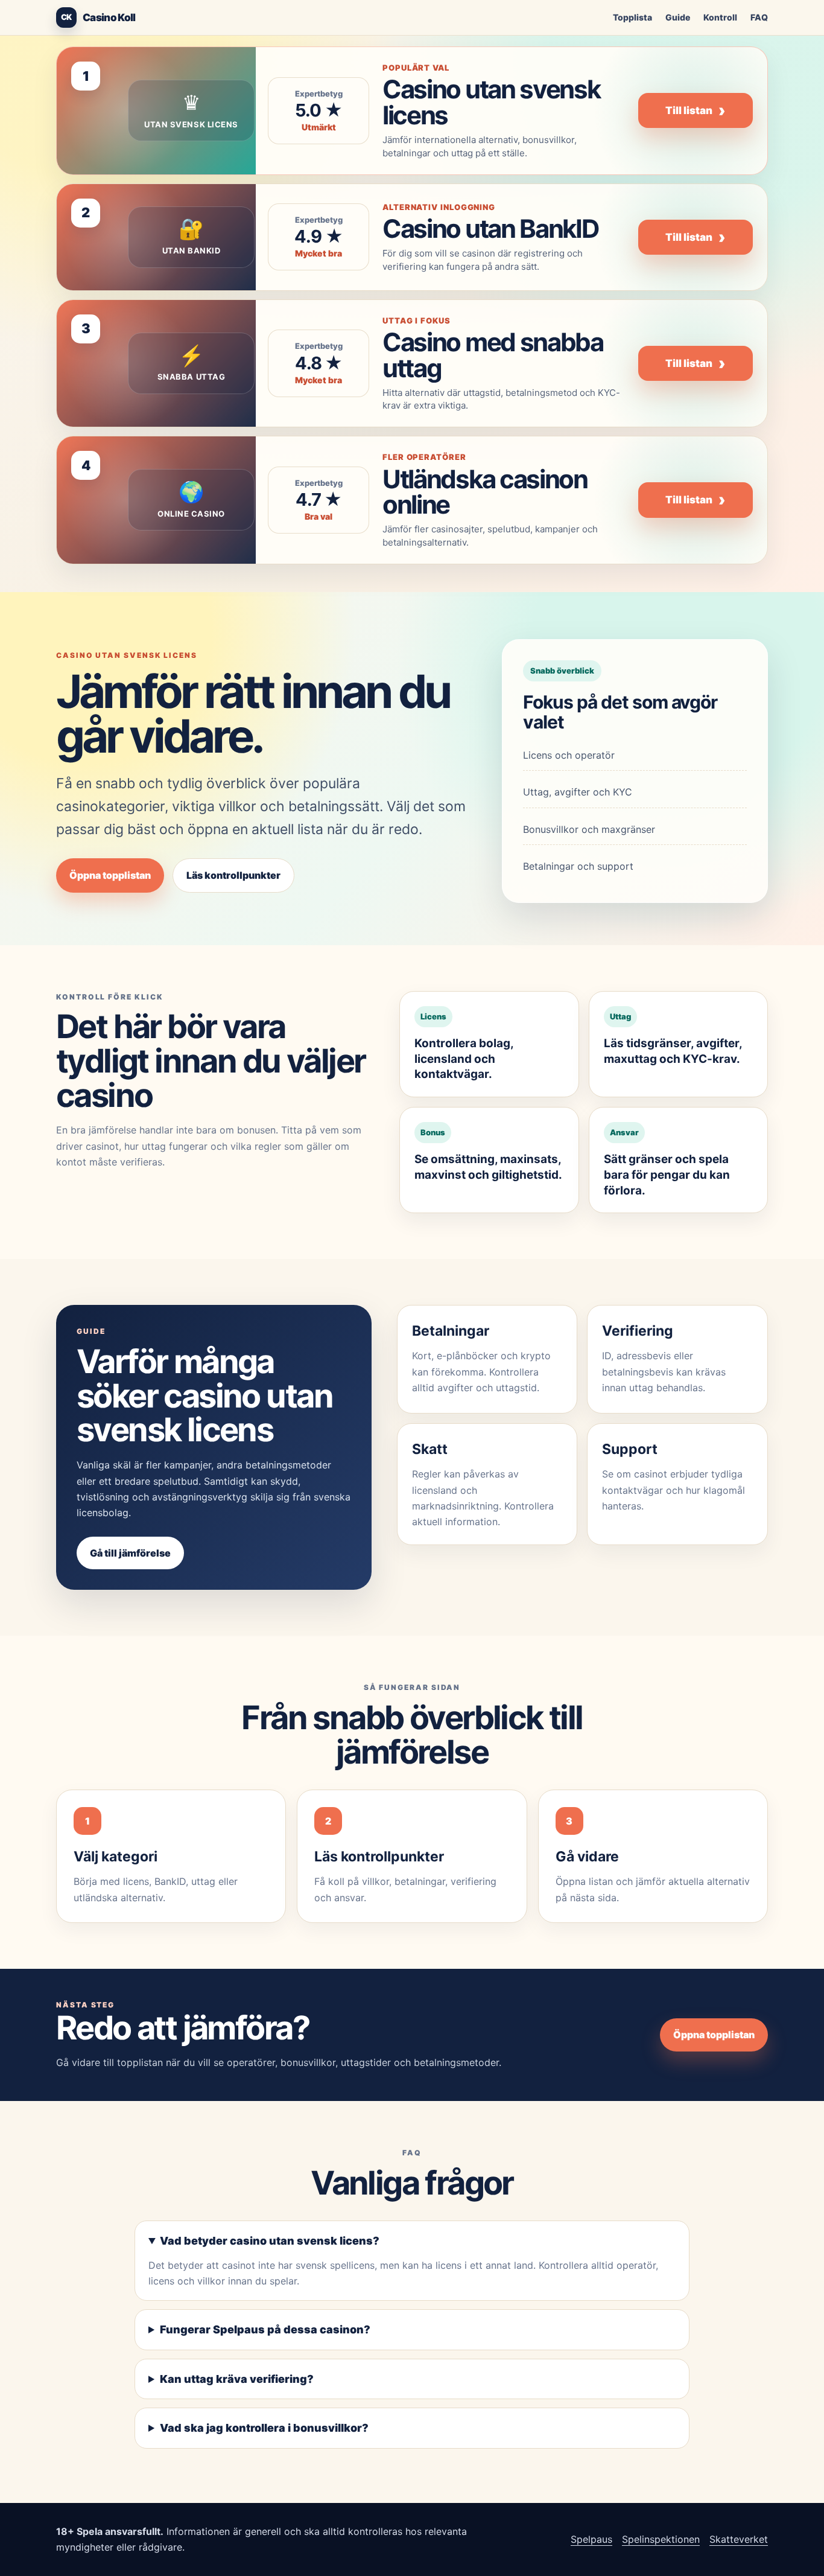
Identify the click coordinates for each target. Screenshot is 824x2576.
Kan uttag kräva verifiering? (237, 2379)
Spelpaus (591, 2539)
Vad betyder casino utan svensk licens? (270, 2241)
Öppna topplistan (110, 875)
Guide (678, 17)
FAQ (759, 17)
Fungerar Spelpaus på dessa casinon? (265, 2329)
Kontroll (720, 17)
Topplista (632, 17)
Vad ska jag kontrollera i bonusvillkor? (264, 2428)
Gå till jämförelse (130, 1553)
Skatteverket (739, 2539)
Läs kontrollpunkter (233, 875)
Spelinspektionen (661, 2539)
